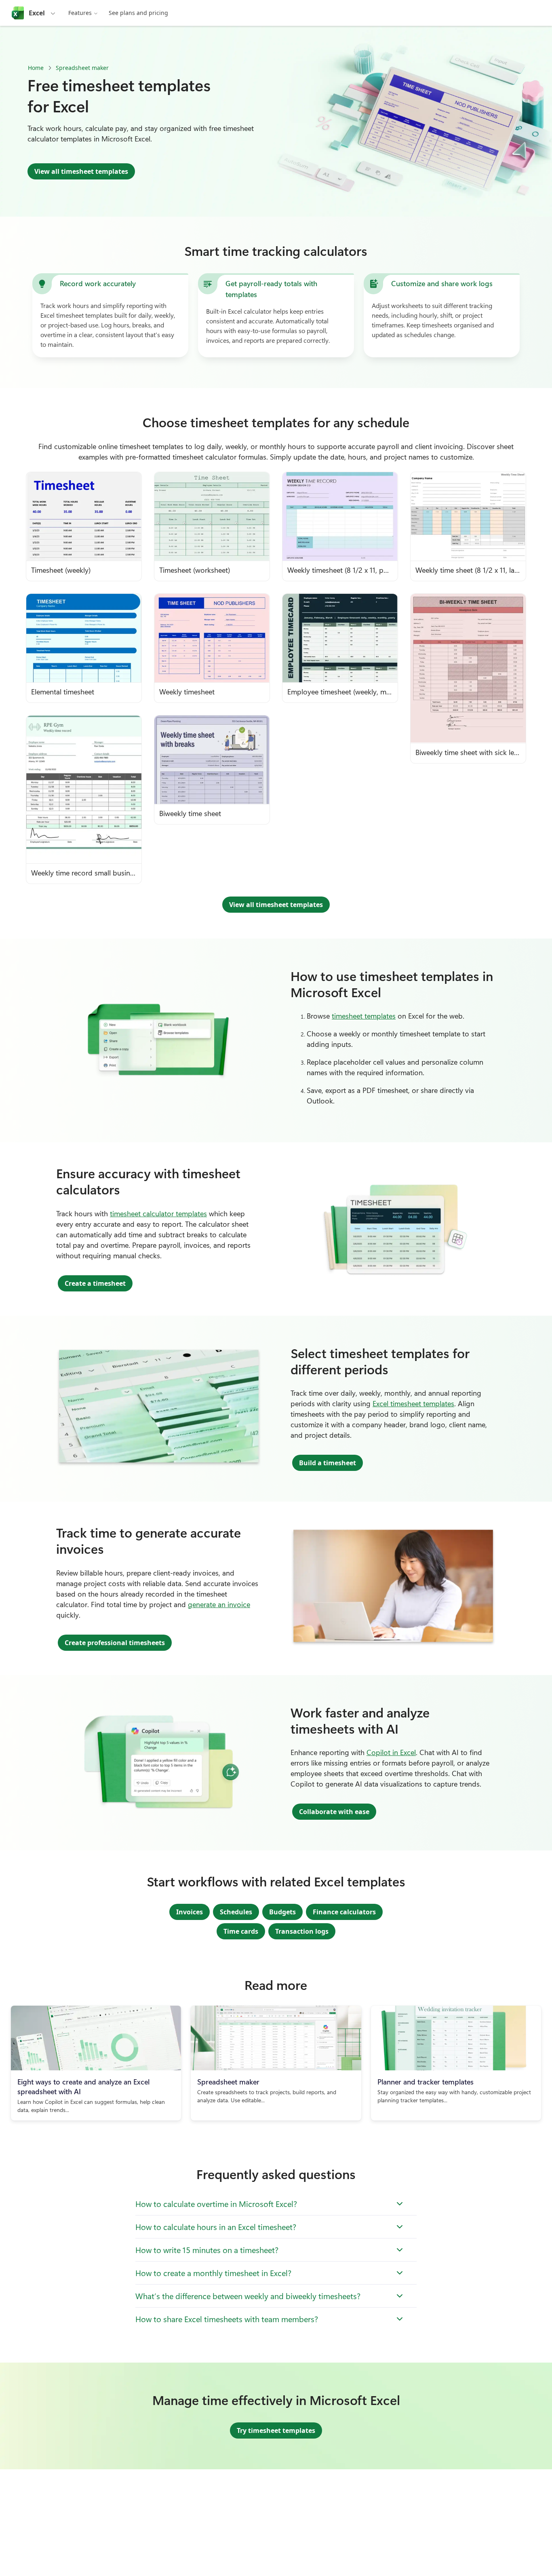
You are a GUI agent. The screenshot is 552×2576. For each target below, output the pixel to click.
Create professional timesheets (115, 1643)
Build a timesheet (328, 1463)
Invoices (190, 1912)
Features (80, 13)
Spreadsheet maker (82, 68)
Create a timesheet (95, 1283)
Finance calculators (344, 1912)
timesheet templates (364, 1016)
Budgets (282, 1912)
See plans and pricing (138, 13)
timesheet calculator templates (158, 1213)
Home (36, 68)
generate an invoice (219, 1604)
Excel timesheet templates (413, 1403)
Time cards (241, 1931)
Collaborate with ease (334, 1812)
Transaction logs (302, 1931)
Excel (37, 13)
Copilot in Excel (391, 1752)
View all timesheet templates (81, 171)
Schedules (236, 1912)
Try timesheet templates (276, 2430)
